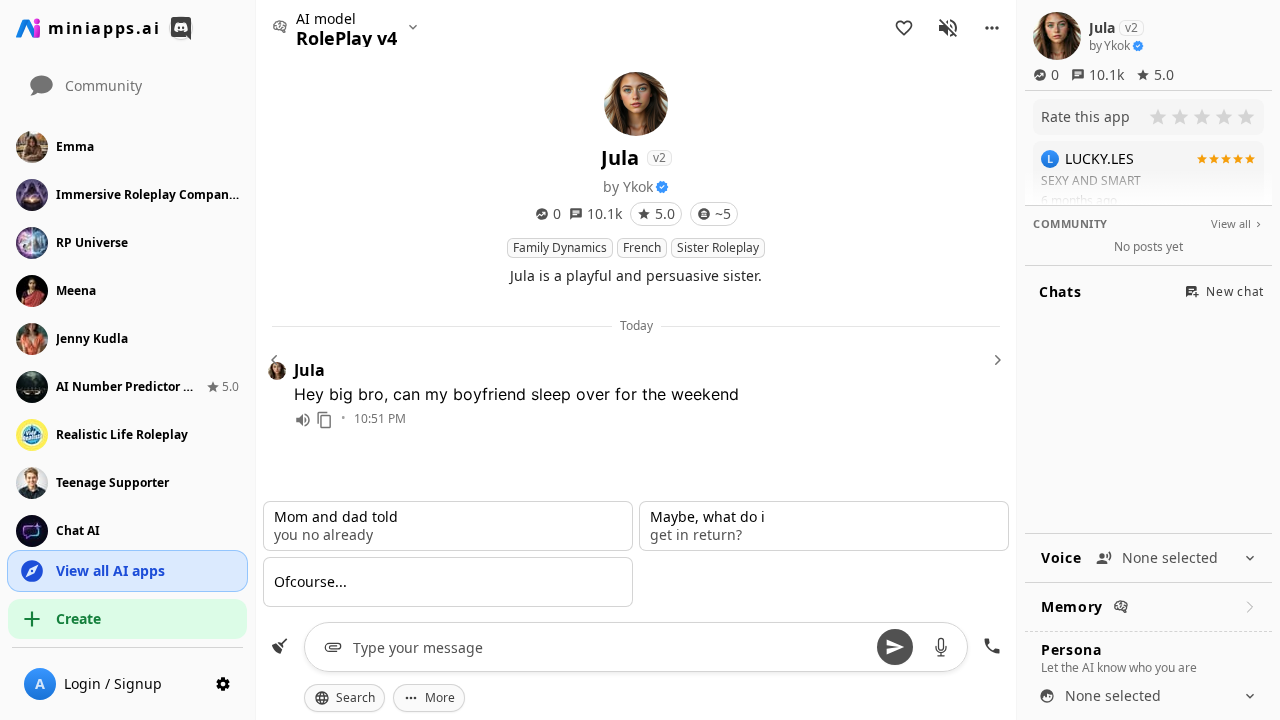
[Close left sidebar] (277, 360)
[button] (992, 28)
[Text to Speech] (303, 420)
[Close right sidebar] (995, 360)
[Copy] (325, 420)
